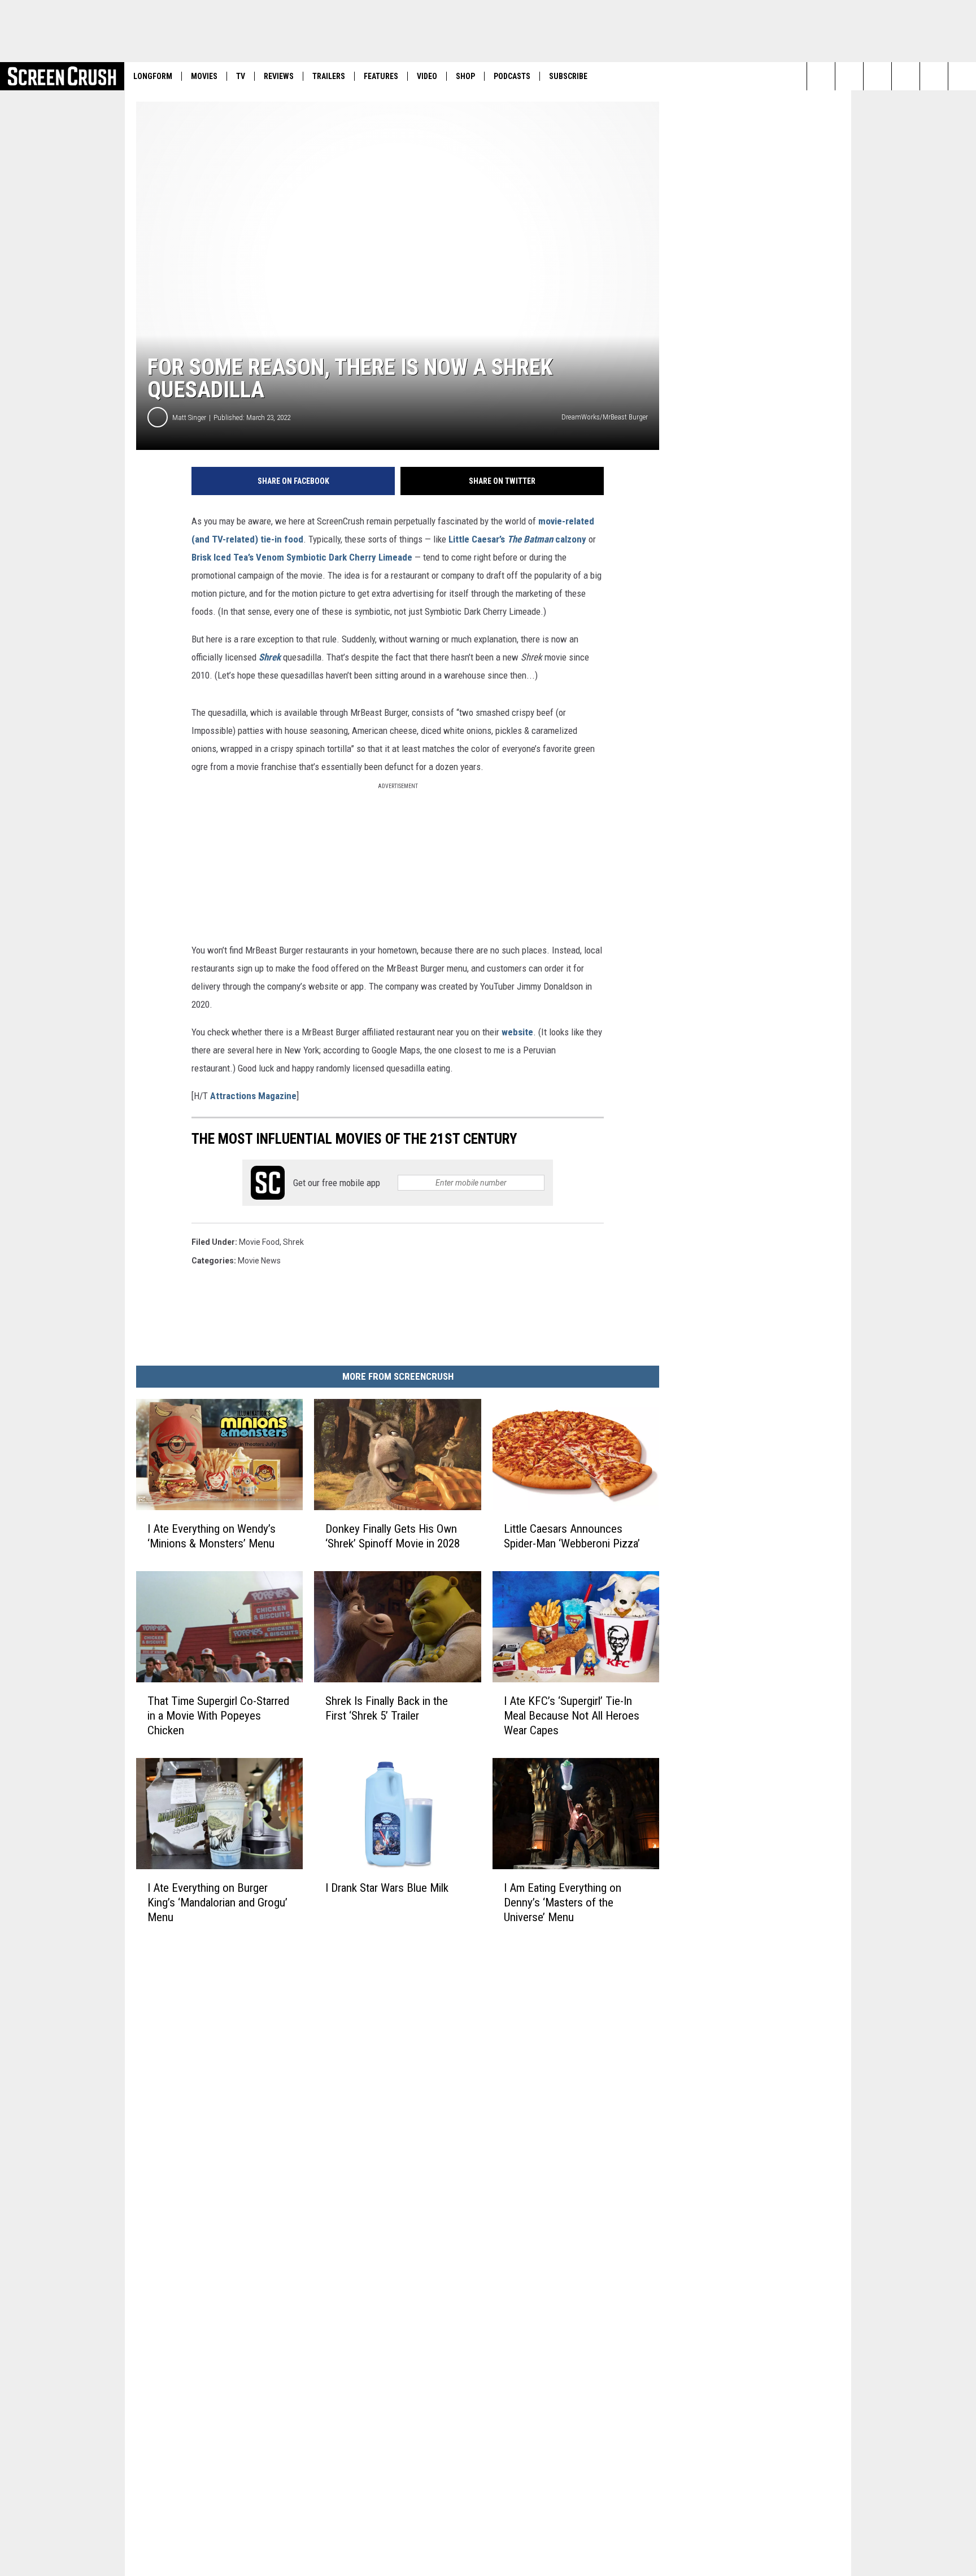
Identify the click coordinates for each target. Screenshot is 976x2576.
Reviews (279, 76)
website (517, 1032)
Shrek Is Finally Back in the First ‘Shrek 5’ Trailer (387, 1708)
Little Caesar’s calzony (517, 539)
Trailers (329, 76)
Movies (204, 76)
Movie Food (259, 1242)
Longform (153, 76)
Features (381, 76)
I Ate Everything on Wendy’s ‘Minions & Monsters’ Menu (212, 1536)
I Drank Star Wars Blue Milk (387, 1888)
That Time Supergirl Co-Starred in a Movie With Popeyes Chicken (218, 1716)
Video (427, 76)
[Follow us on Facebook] (934, 76)
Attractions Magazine (253, 1096)
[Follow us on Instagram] (877, 76)
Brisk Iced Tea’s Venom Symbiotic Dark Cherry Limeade (302, 557)
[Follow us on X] (962, 76)
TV (241, 76)
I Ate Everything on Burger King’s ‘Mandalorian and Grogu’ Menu (217, 1903)
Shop (465, 76)
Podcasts (512, 76)
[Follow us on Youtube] (906, 76)
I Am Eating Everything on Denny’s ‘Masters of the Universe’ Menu (563, 1903)
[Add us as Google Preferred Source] (849, 76)
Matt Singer (189, 417)
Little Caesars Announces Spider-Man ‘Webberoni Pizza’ (572, 1536)
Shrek (270, 657)
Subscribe (568, 76)
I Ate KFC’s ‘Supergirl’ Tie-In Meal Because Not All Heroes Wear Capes (572, 1716)
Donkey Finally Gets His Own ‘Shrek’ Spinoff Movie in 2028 (393, 1536)
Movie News (259, 1261)
